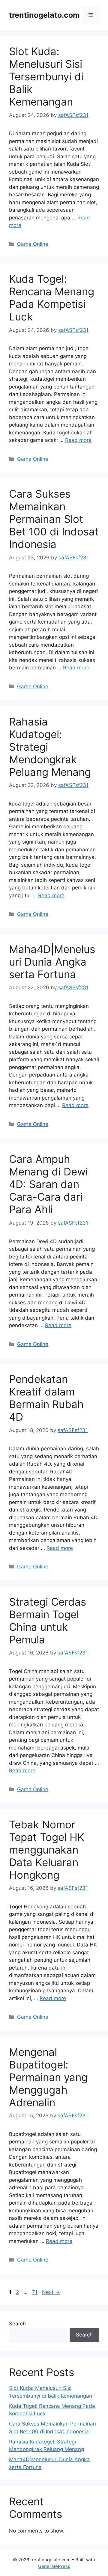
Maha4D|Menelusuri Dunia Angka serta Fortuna (52, 962)
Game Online (33, 244)
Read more (78, 440)
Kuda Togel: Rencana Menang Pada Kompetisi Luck (52, 298)
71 (35, 2292)
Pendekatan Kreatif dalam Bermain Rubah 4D (46, 1398)
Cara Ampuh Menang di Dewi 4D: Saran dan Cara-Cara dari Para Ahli (48, 1184)
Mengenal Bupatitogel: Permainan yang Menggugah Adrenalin (48, 2077)
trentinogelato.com (44, 15)
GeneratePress (54, 2566)
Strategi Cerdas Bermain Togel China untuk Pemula (48, 1621)
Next (51, 2292)
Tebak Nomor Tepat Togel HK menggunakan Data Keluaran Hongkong (47, 1850)
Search (17, 2324)
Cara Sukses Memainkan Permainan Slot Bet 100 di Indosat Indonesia (54, 519)
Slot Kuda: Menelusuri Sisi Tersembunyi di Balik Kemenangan (46, 76)
